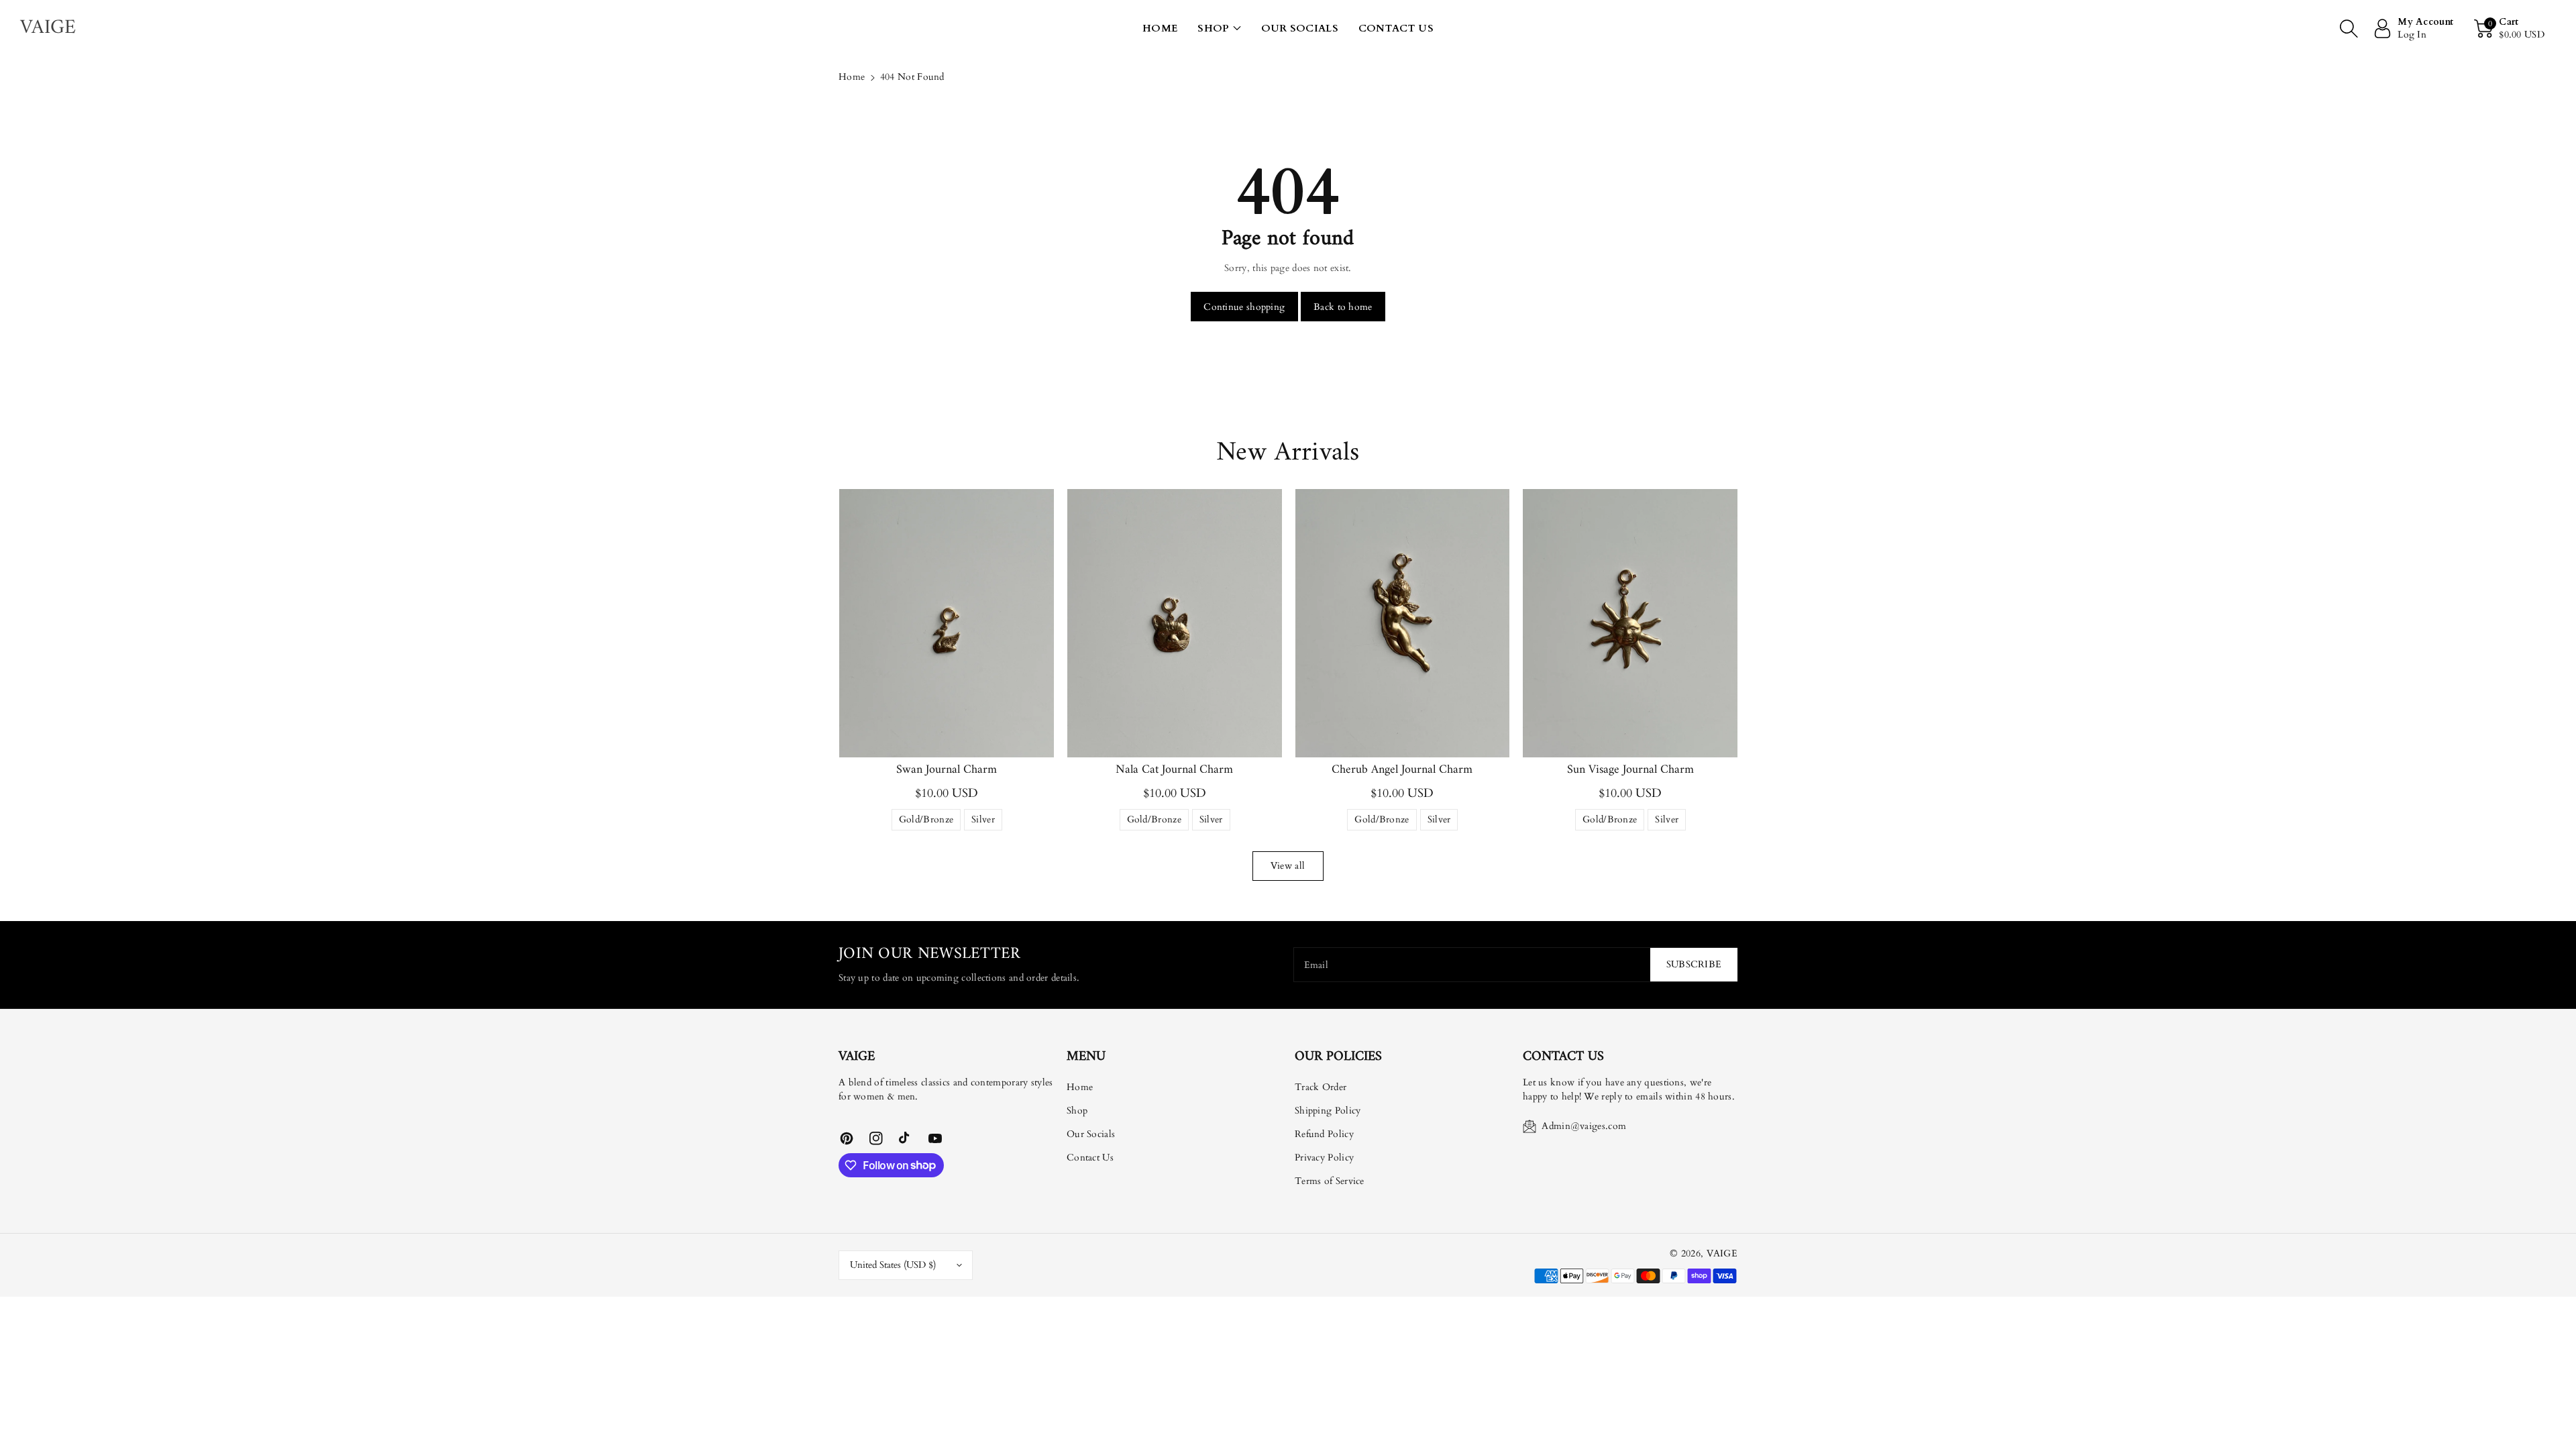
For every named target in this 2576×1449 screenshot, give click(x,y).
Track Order (1321, 1087)
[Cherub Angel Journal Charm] (1403, 623)
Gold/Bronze (926, 822)
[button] (1219, 29)
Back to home (1343, 307)
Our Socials (1091, 1134)
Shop (1213, 28)
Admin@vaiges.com (1584, 1126)
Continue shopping (1244, 307)
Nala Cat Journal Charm (1174, 770)
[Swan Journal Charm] (947, 623)
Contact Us (1090, 1158)
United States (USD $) (893, 1265)
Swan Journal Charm (947, 770)
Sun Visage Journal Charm (1630, 770)
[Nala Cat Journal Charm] (1175, 623)
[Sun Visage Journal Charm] (1630, 623)
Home (852, 77)
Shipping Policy (1328, 1111)
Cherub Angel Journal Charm (1402, 770)
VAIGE (1722, 1253)
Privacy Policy (1324, 1158)
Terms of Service (1330, 1181)
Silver (983, 822)
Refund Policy (1324, 1134)
